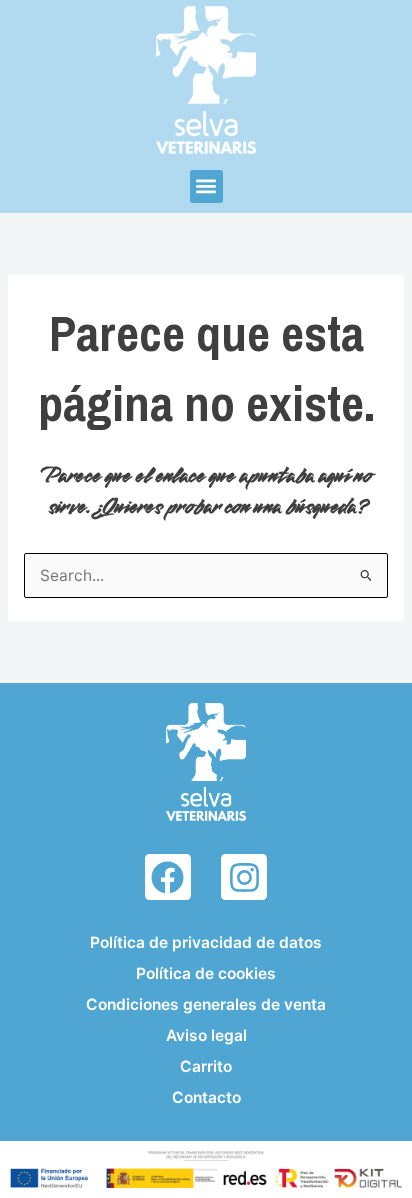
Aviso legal (206, 1035)
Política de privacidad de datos (206, 942)
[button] (206, 186)
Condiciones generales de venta (206, 1004)
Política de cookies (206, 973)
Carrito (206, 1066)
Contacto (206, 1097)
